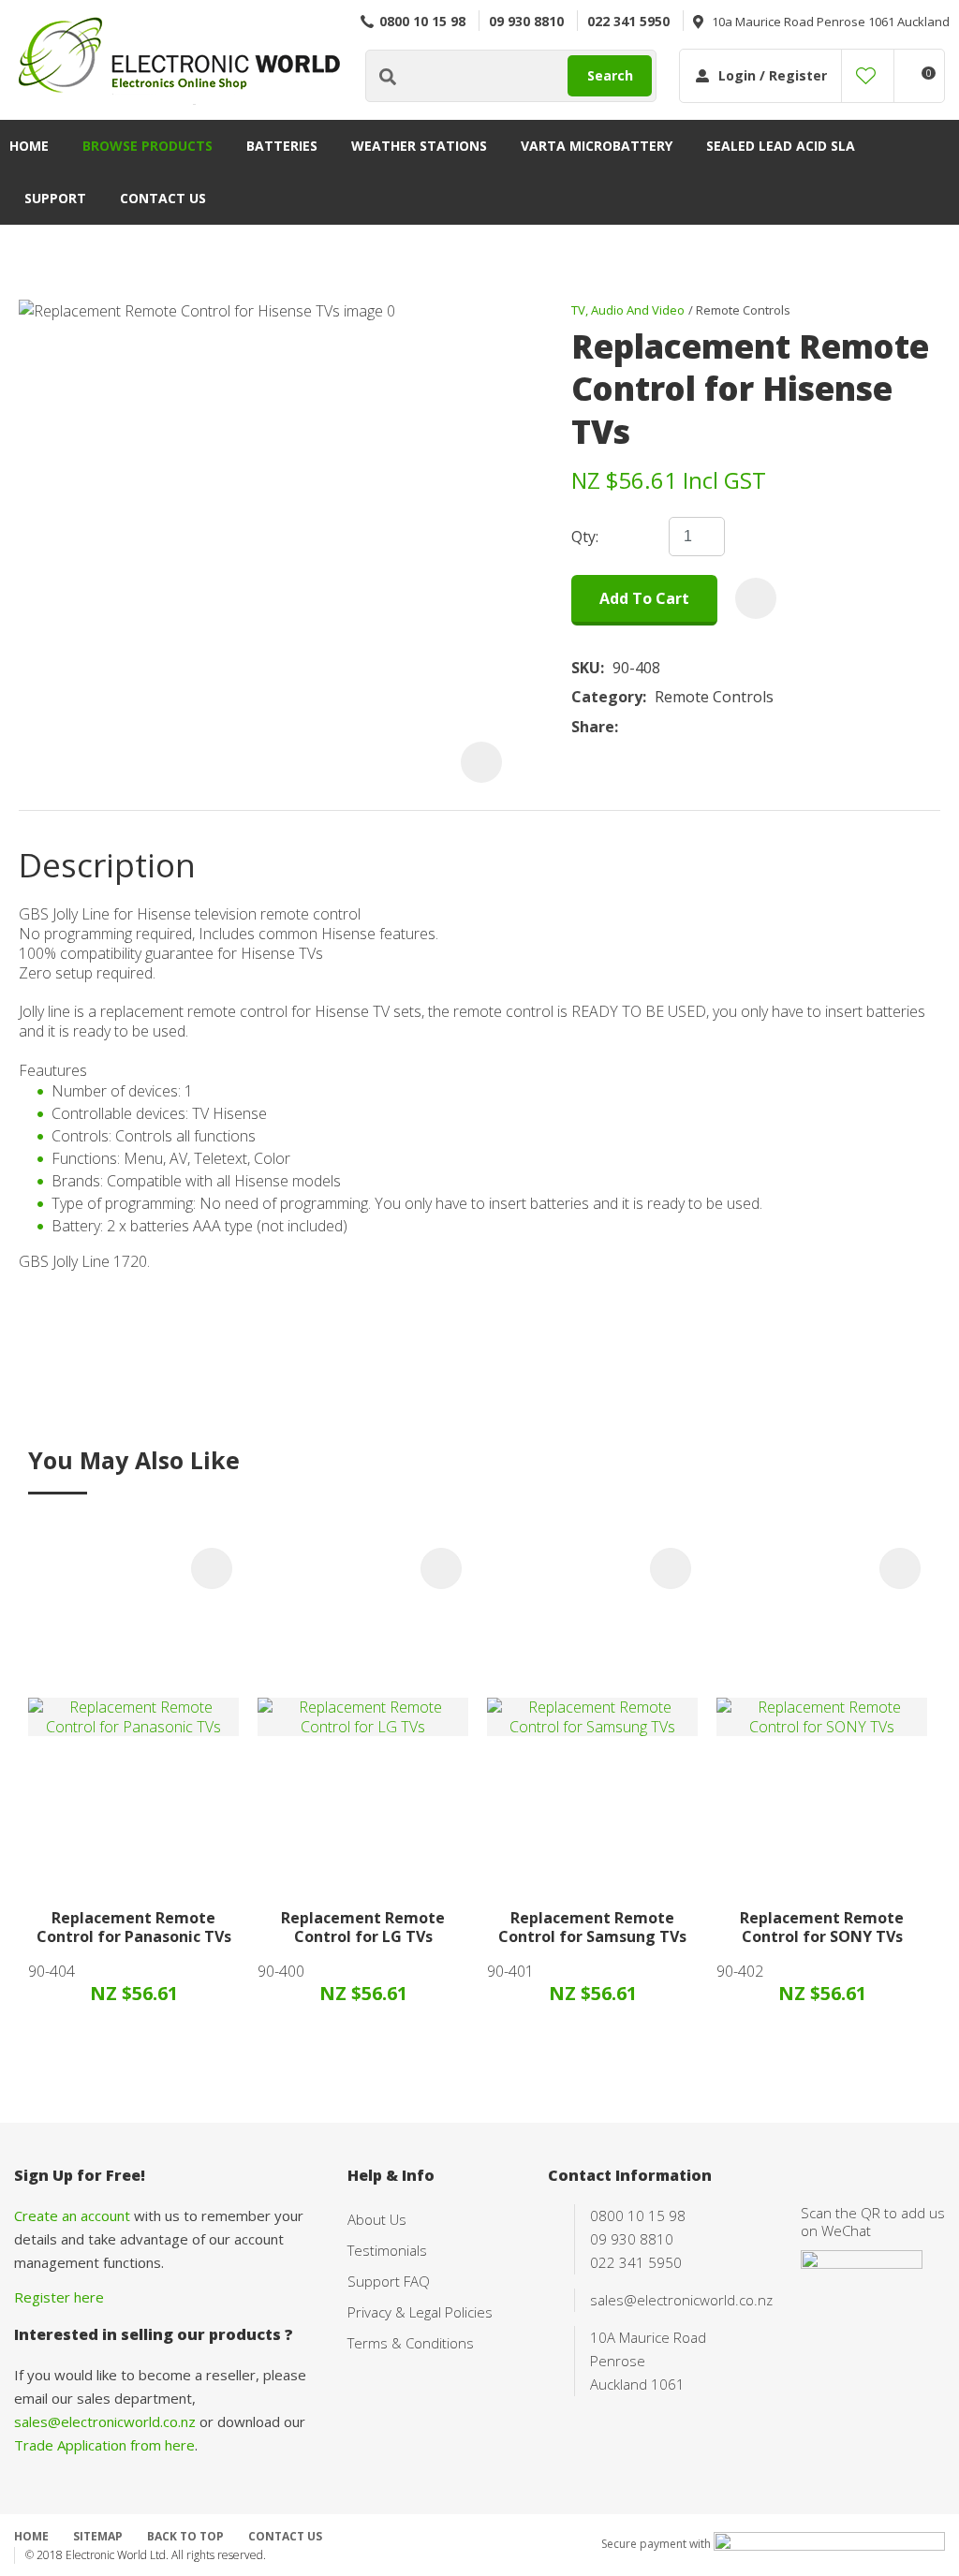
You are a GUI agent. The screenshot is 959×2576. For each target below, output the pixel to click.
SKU (586, 668)
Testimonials (387, 2250)
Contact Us (163, 198)
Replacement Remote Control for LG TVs (363, 1928)
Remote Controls (743, 310)
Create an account (72, 2215)
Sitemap (98, 2536)
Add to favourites (212, 1568)
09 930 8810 (526, 21)
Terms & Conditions (411, 2343)
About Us (377, 2219)
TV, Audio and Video (628, 310)
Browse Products (148, 146)
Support (55, 198)
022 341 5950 (628, 21)
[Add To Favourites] (756, 598)
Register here (59, 2297)
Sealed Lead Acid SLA (781, 146)
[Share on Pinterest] (713, 727)
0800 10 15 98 (422, 21)
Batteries (282, 146)
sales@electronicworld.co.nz (105, 2421)
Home (29, 146)
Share (593, 727)
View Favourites (866, 76)
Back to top (185, 2536)
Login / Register (773, 75)
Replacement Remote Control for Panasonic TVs (134, 1928)
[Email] (684, 727)
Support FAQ (389, 2281)
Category (607, 697)
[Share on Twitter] (655, 727)
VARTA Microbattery (597, 146)
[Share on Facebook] (630, 727)
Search (610, 75)
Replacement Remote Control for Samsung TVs (592, 1928)
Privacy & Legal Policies (420, 2312)
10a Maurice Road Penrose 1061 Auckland (831, 22)
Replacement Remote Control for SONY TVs (822, 1928)
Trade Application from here (104, 2445)
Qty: (585, 537)
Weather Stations (419, 146)
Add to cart (644, 598)
